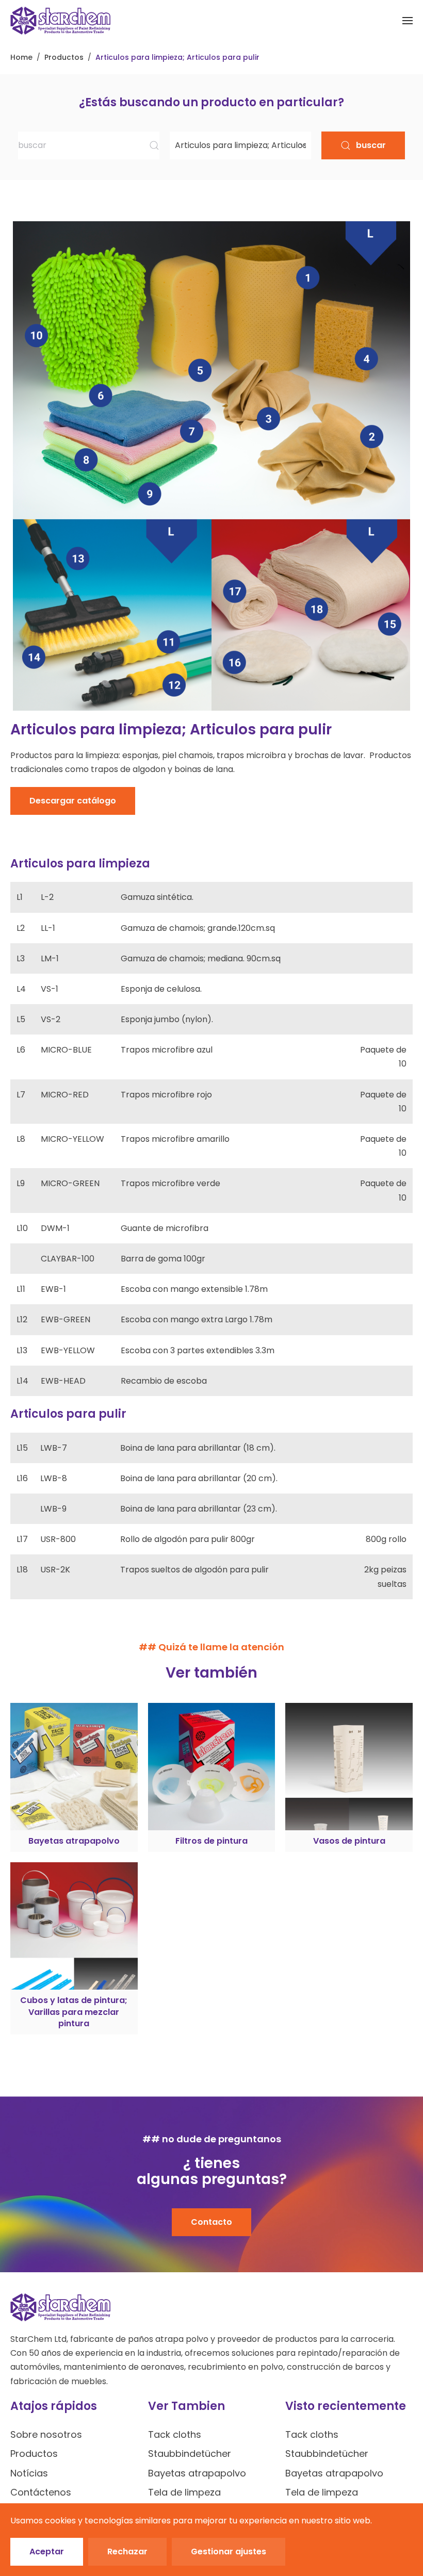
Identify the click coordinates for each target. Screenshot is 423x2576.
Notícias (29, 2473)
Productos (34, 2454)
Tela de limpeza (184, 2492)
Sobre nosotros (46, 2434)
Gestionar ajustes (229, 2552)
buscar (371, 145)
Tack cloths (175, 2434)
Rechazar (127, 2552)
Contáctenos (41, 2492)
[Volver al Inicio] (60, 21)
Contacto (211, 2222)
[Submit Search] (154, 145)
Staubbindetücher (190, 2454)
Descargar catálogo (73, 801)
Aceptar (47, 2552)
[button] (408, 21)
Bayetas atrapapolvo (197, 2473)
